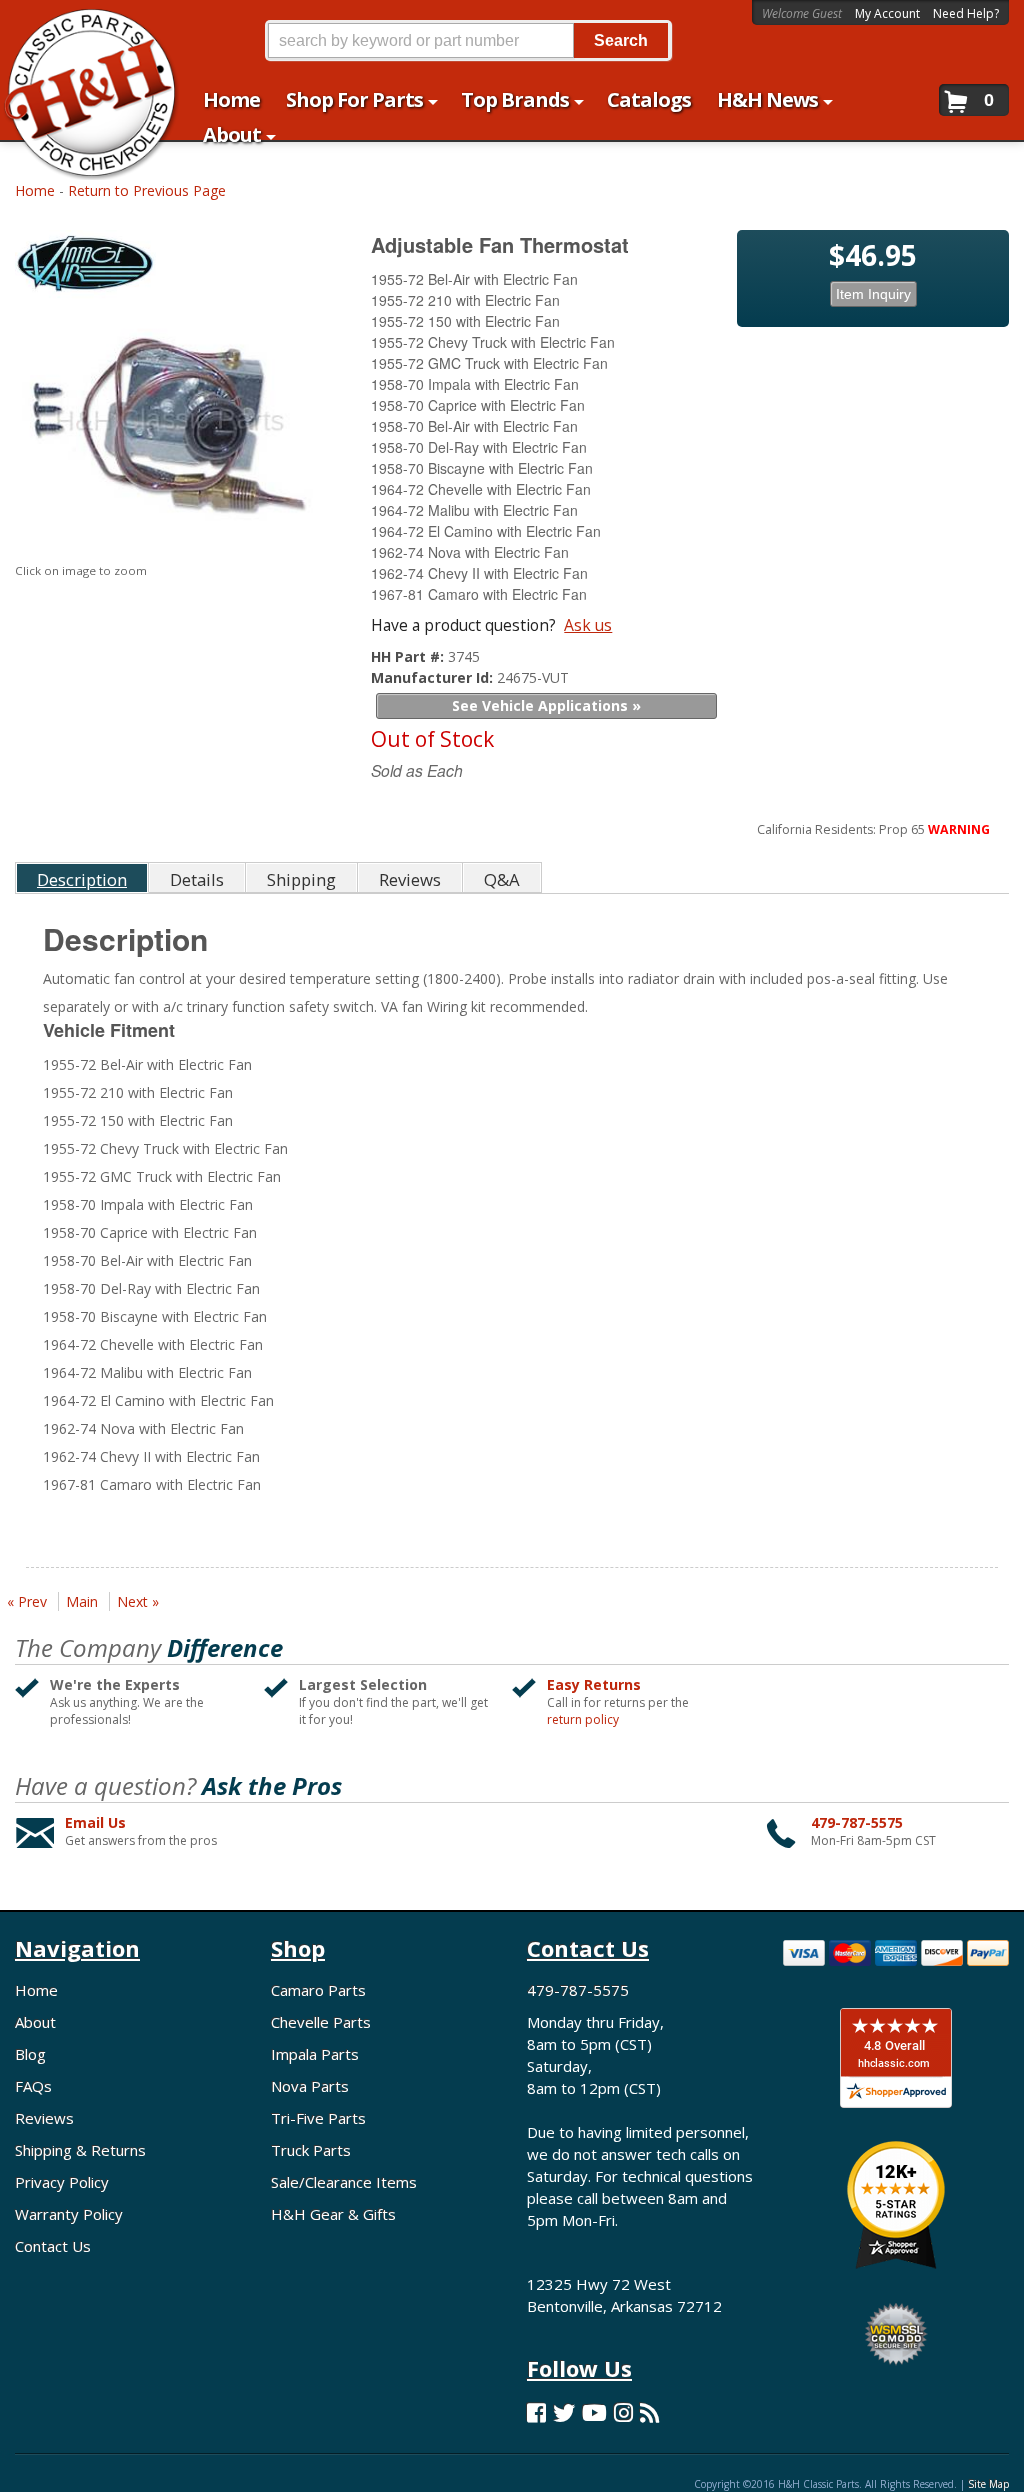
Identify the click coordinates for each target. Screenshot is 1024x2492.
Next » (138, 1601)
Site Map (988, 2484)
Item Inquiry (873, 294)
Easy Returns (594, 1684)
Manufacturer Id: (434, 677)
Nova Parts (310, 2086)
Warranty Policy (69, 2214)
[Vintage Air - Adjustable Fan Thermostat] (170, 269)
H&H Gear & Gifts (333, 2214)
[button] (468, 40)
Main (82, 1601)
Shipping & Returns (80, 2150)
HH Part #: (409, 656)
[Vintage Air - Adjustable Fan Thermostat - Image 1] (167, 433)
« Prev (27, 1601)
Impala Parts (315, 2054)
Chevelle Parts (321, 2022)
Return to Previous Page (147, 190)
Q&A (502, 879)
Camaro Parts (318, 1990)
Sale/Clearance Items (344, 2182)
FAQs (33, 2086)
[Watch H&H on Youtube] (594, 2412)
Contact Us (53, 2246)
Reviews (44, 2118)
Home (35, 190)
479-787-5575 (857, 1822)
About (35, 2022)
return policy (583, 1720)
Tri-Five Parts (318, 2118)
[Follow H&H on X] (564, 2412)
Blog (30, 2054)
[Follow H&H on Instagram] (623, 2412)
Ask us (588, 625)
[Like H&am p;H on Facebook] (536, 2412)
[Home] (80, 27)
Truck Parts (311, 2150)
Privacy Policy (62, 2182)
